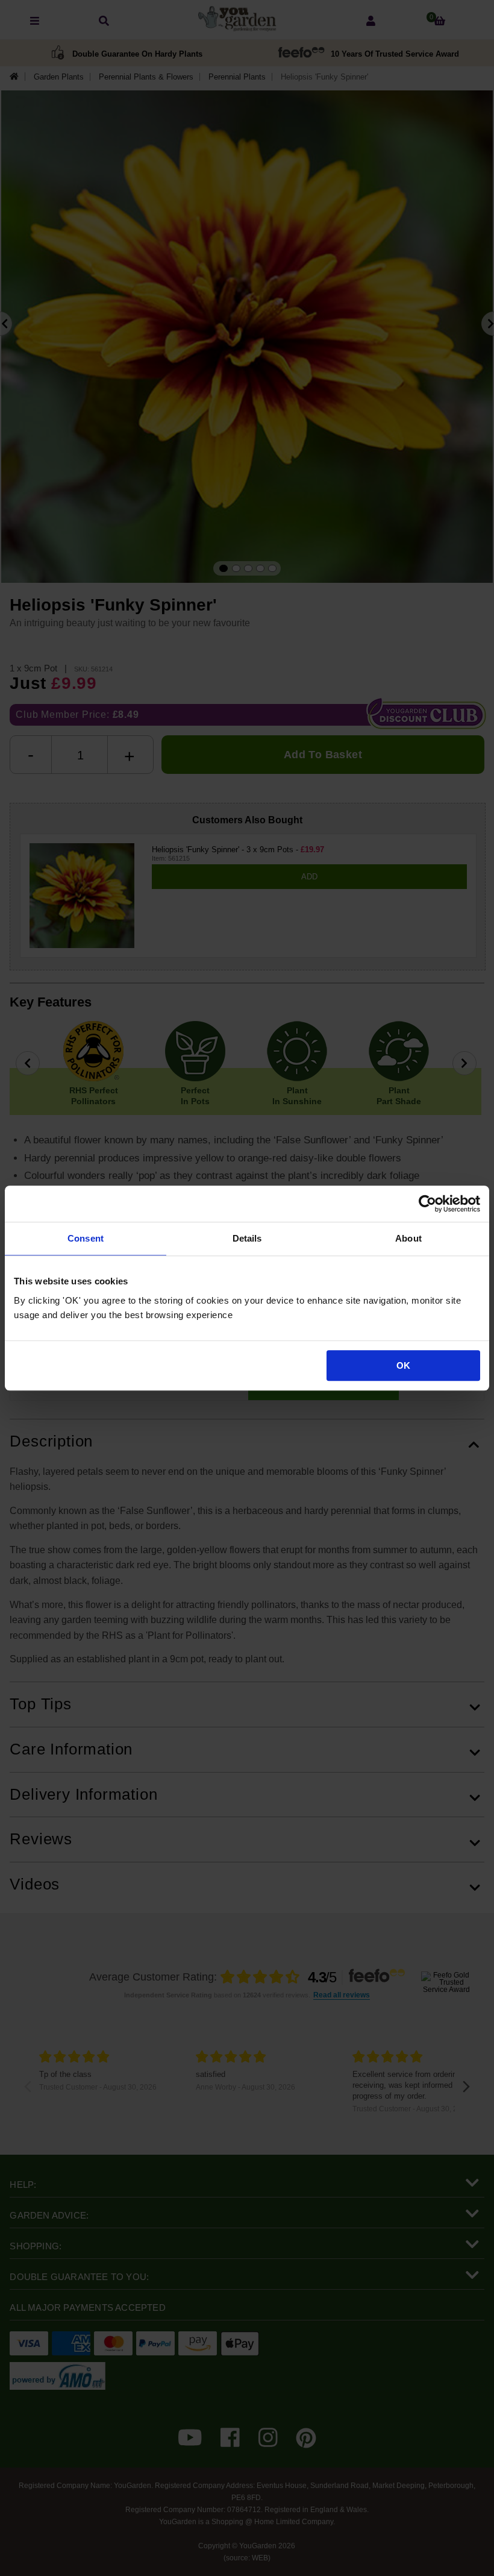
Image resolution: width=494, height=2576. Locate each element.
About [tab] (408, 1238)
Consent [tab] (86, 1238)
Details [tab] (247, 1238)
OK (403, 1365)
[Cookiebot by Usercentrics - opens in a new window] (427, 1204)
